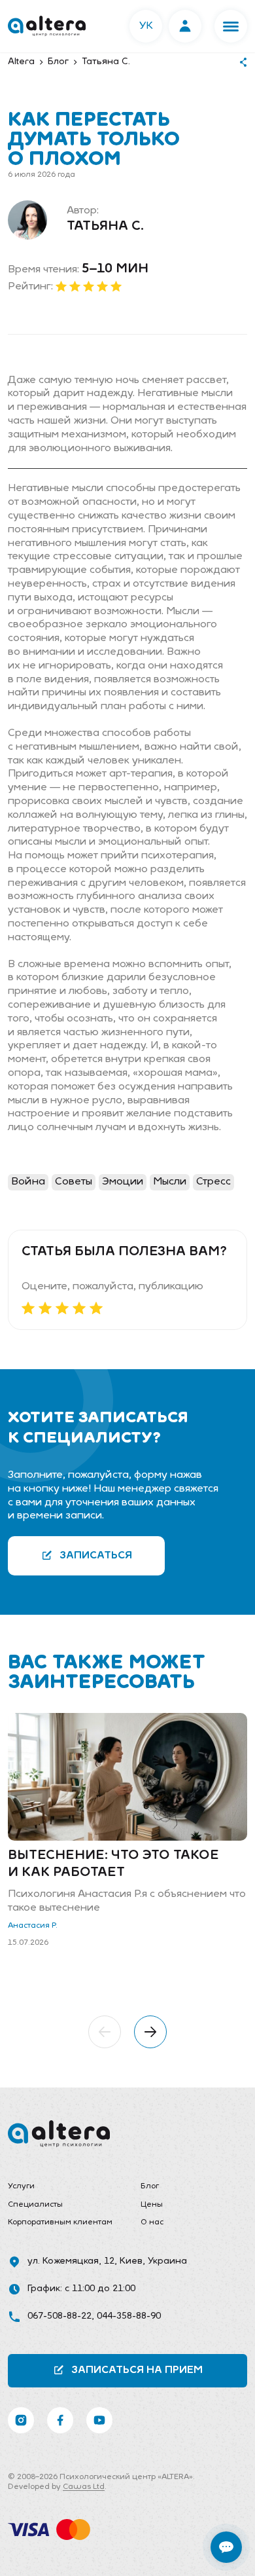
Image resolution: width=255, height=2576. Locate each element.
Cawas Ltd (84, 2487)
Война (28, 1182)
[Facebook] (60, 2420)
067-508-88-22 (59, 2316)
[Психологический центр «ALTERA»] (47, 26)
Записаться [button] (96, 1556)
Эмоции (123, 1182)
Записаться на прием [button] (137, 2370)
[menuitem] (61, 2187)
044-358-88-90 (129, 2316)
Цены (152, 2205)
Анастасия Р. (33, 1926)
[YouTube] (99, 2420)
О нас (152, 2222)
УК (146, 26)
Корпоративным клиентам (60, 2222)
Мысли (170, 1182)
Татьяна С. (105, 227)
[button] (231, 26)
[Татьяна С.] (27, 220)
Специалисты (35, 2205)
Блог (150, 2186)
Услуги (21, 2186)
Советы (74, 1182)
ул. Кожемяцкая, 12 (71, 2261)
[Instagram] (21, 2420)
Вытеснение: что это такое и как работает (113, 1864)
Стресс (213, 1182)
